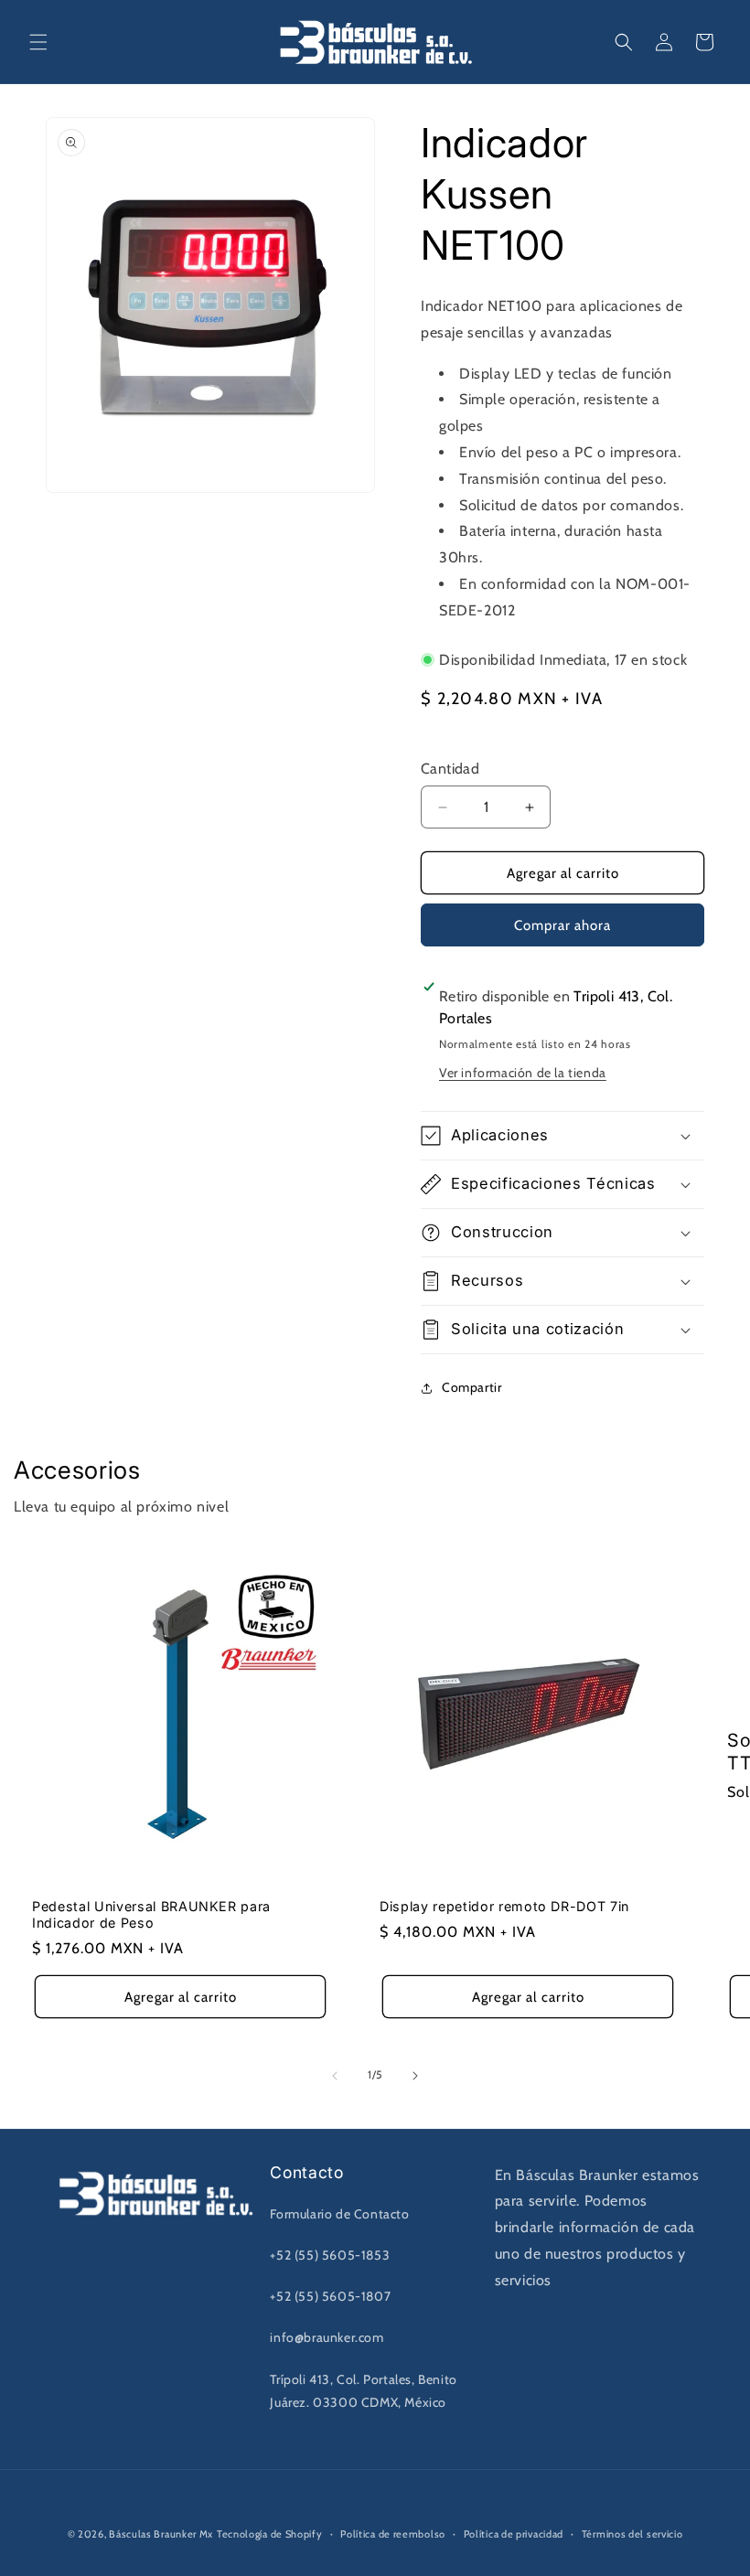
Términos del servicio (632, 2534)
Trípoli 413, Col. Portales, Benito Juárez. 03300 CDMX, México (363, 2391)
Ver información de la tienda (523, 1073)
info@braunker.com (327, 2337)
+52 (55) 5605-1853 (330, 2255)
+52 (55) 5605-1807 (330, 2296)
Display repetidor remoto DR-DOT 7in (504, 1906)
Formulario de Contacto (339, 2214)
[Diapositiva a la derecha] (415, 2076)
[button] (38, 42)
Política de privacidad (514, 2534)
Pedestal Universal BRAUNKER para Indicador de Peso (151, 1914)
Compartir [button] (471, 1387)
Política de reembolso (393, 2534)
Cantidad (450, 769)
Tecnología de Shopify (270, 2534)
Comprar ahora (562, 925)
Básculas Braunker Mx (161, 2534)
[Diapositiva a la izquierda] (335, 2076)
